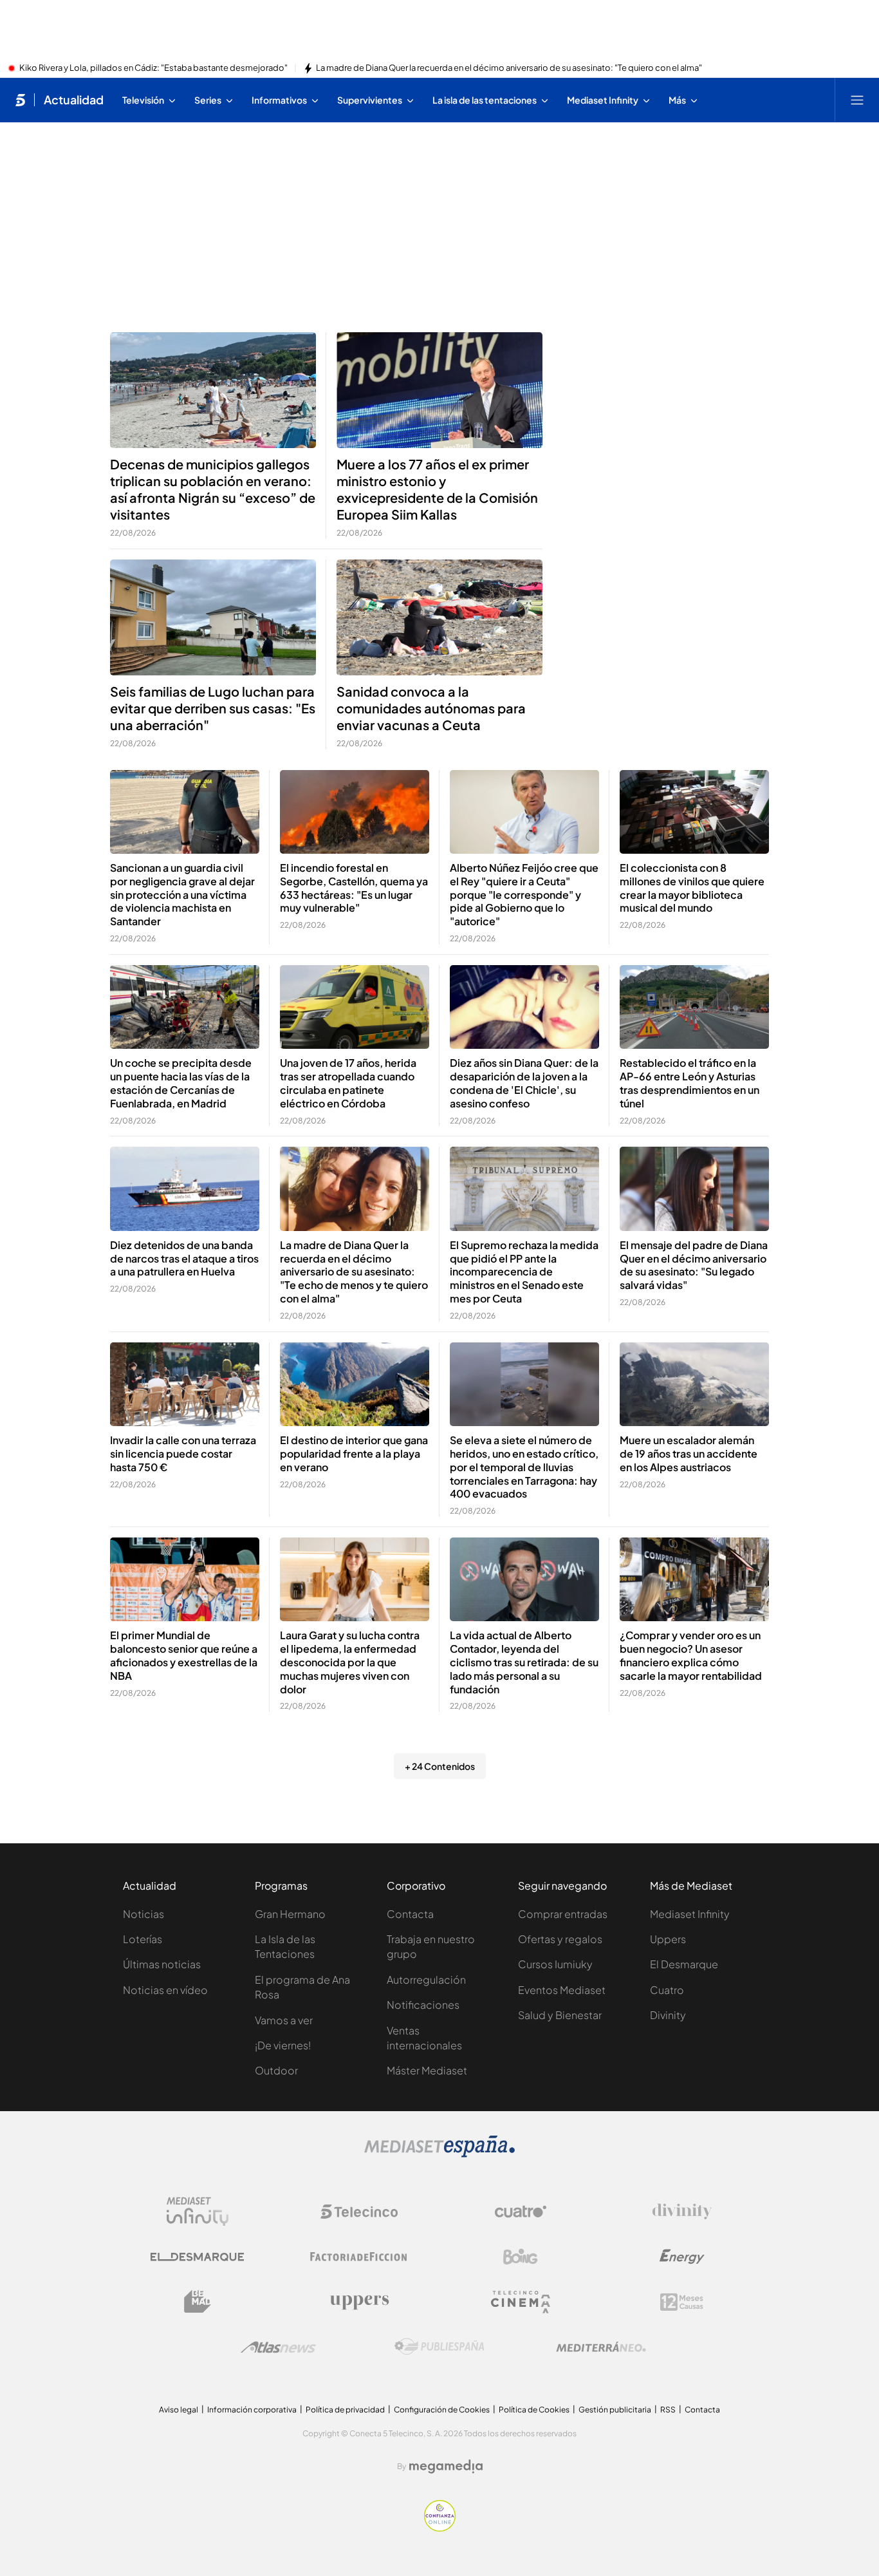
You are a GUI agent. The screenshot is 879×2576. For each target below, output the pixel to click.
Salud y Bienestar (560, 2015)
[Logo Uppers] (359, 2302)
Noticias (143, 1914)
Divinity (668, 2015)
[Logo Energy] (682, 2257)
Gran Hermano (290, 1914)
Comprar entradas (563, 1914)
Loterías (143, 1939)
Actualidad (74, 100)
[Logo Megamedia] (446, 2467)
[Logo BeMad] (198, 2302)
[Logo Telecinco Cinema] (521, 2302)
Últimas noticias (162, 1964)
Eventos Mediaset (562, 1990)
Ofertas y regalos (560, 1939)
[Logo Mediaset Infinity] (198, 2212)
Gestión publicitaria (615, 2410)
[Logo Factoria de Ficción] (359, 2257)
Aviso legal (179, 2410)
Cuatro (667, 1990)
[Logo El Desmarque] (197, 2257)
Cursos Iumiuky (555, 1964)
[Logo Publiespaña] (439, 2347)
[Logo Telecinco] (359, 2212)
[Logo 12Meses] (682, 2302)
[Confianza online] (440, 2528)
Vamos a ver (284, 2020)
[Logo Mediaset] (439, 2154)
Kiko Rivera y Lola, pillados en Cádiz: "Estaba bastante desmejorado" (153, 68)
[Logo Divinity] (682, 2212)
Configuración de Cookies (442, 2410)
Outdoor (276, 2070)
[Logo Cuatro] (521, 2212)
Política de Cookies (534, 2410)
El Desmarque (684, 1964)
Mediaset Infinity (690, 1914)
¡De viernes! (283, 2045)
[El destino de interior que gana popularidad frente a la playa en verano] (355, 1385)
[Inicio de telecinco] (20, 100)
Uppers (668, 1939)
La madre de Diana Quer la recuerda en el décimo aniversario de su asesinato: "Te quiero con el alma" (509, 68)
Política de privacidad (345, 2410)
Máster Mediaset (427, 2070)
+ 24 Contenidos (440, 1766)
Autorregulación (426, 1979)
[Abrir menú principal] (857, 100)
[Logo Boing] (521, 2257)
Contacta (410, 1914)
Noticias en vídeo (165, 1990)
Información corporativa (252, 2410)
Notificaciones (423, 2005)
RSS (668, 2410)
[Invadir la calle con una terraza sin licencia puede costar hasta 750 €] (185, 1385)
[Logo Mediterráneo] (601, 2347)
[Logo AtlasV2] (278, 2347)
